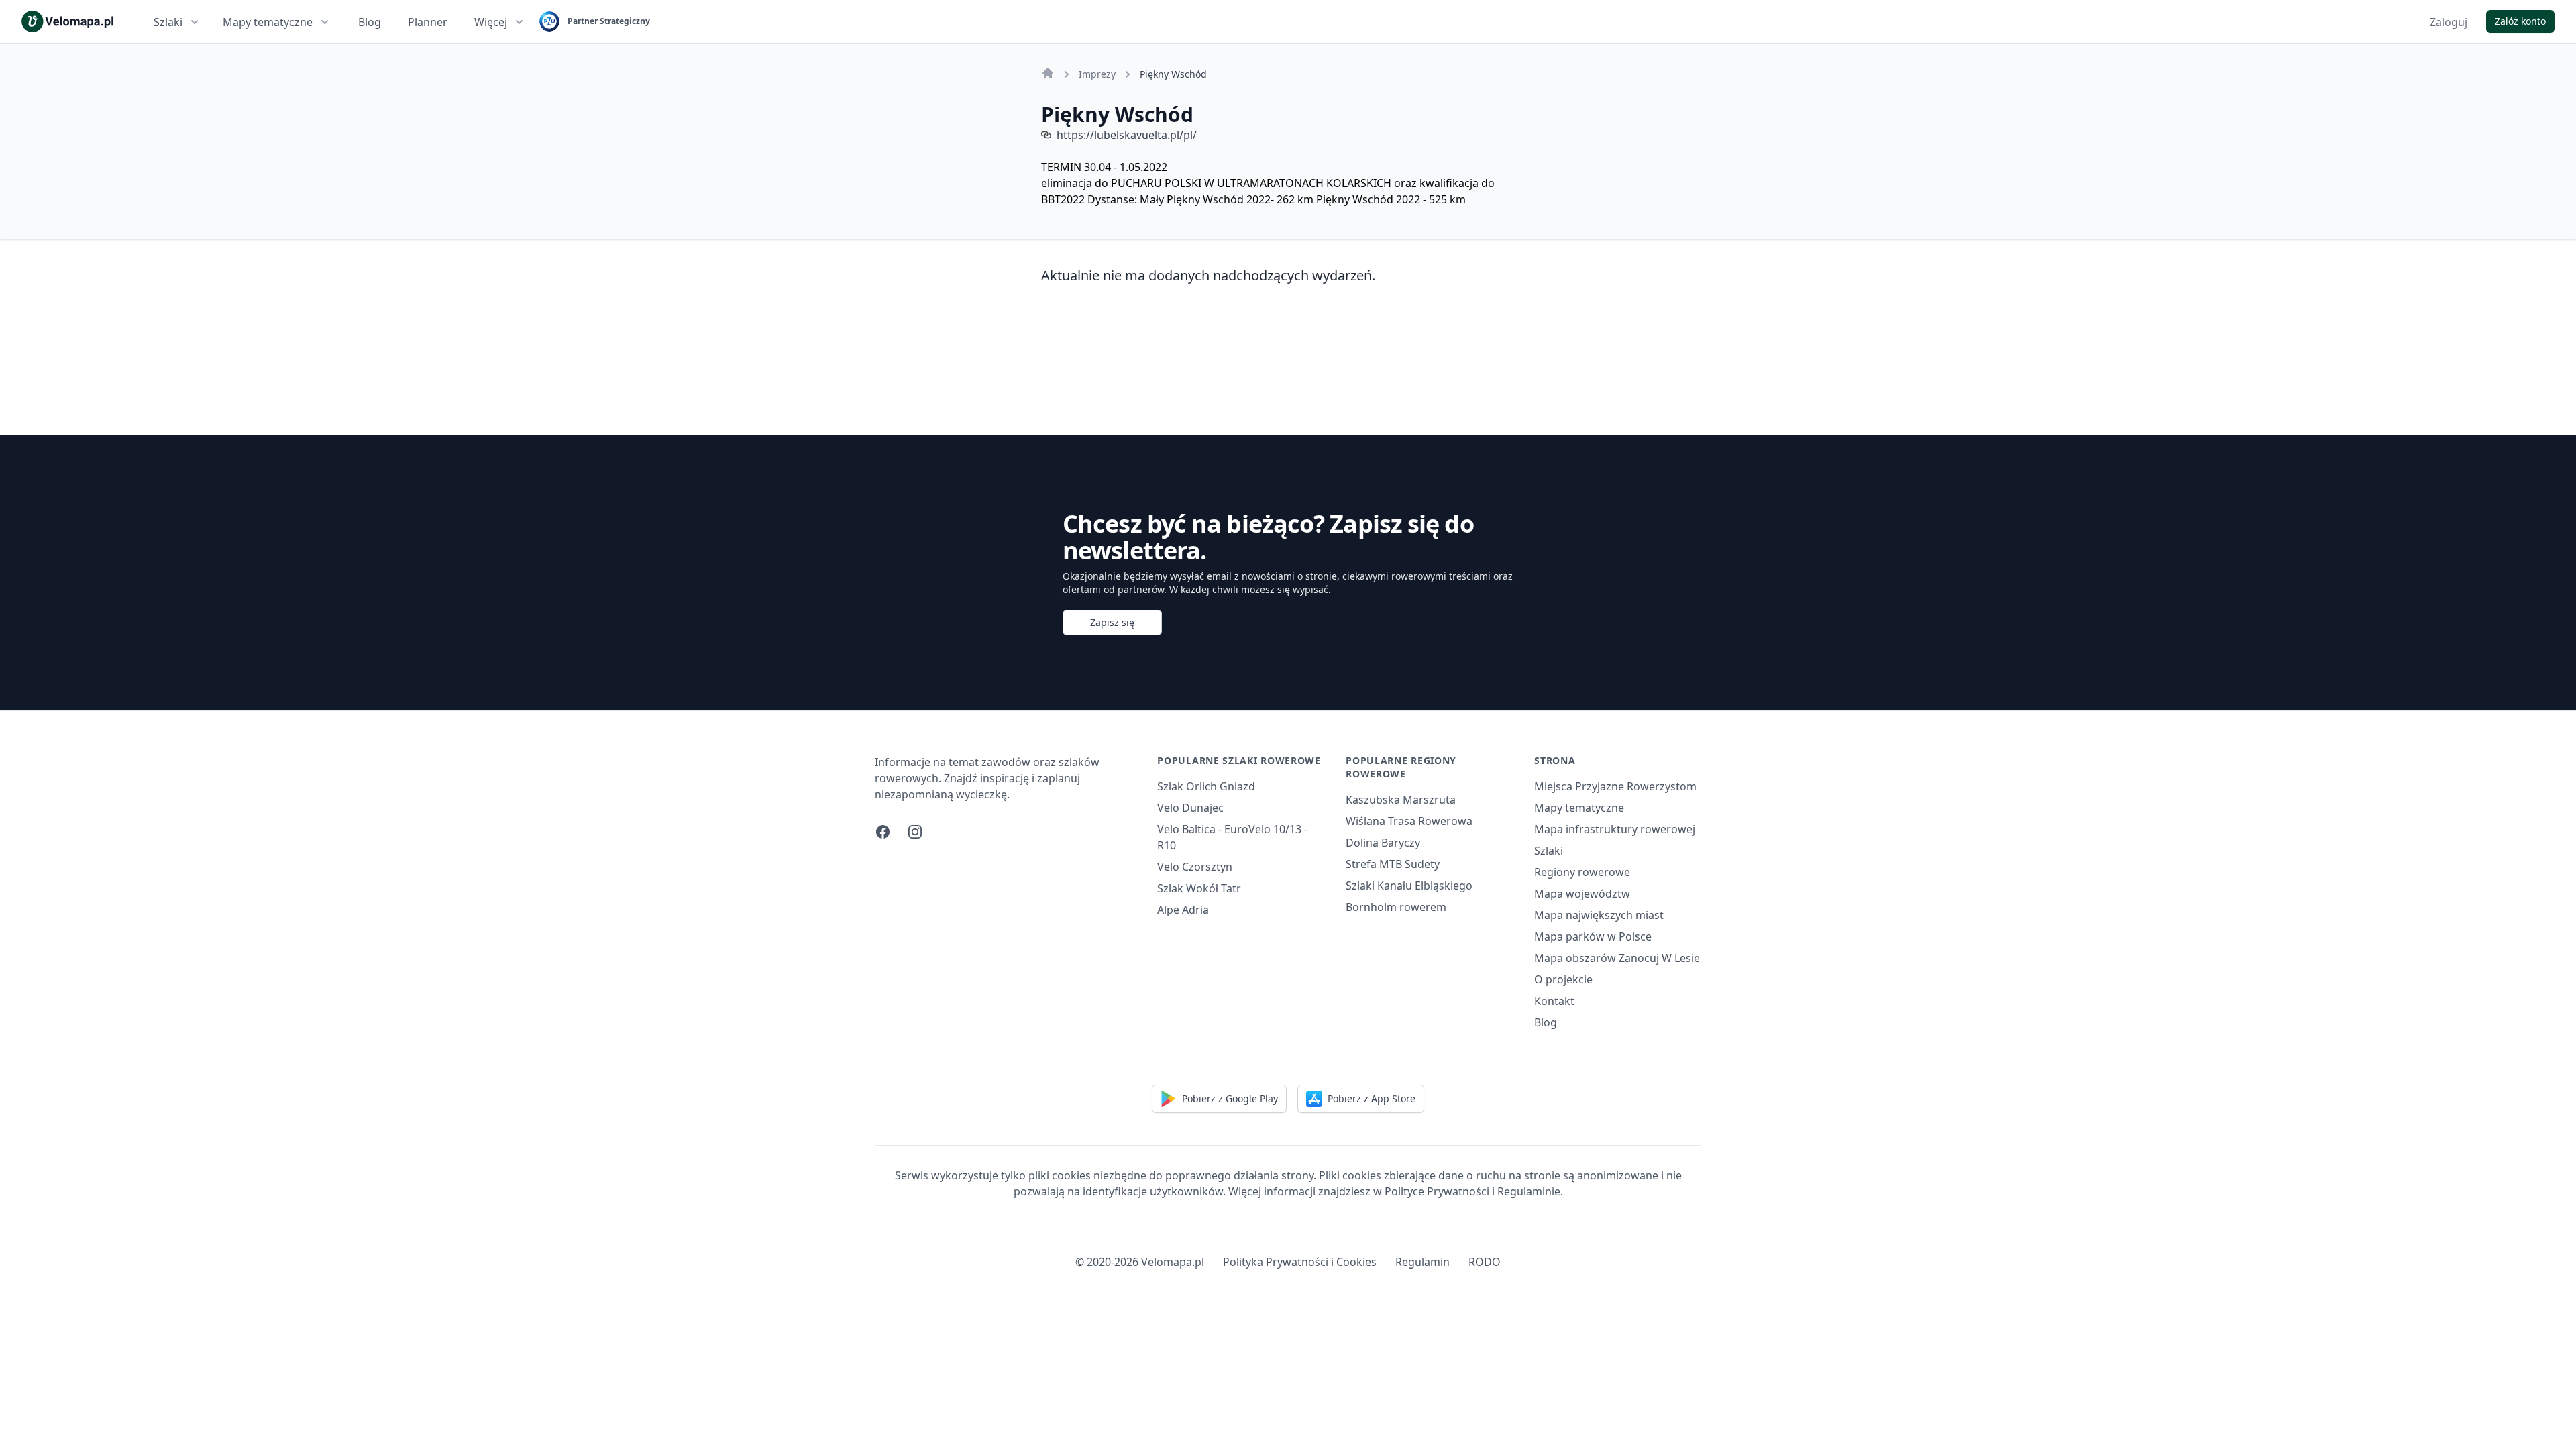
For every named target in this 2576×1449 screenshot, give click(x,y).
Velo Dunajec (1190, 808)
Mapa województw (1582, 894)
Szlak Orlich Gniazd (1206, 786)
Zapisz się (1112, 622)
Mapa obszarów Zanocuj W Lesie (1617, 958)
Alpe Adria (1183, 910)
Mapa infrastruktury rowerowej (1615, 829)
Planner (428, 22)
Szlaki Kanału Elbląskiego (1409, 885)
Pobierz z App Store (1372, 1098)
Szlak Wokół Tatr (1199, 888)
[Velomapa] (1048, 73)
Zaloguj (2449, 22)
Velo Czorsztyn (1195, 867)
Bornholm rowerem (1396, 907)
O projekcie (1563, 979)
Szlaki (168, 22)
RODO (1485, 1262)
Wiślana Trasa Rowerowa (1409, 821)
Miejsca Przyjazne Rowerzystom (1615, 786)
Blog (370, 22)
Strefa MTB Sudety (1393, 864)
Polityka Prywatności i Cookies (1300, 1262)
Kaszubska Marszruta (1401, 800)
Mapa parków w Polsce (1593, 936)
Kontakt (1554, 1001)
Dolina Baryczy (1383, 843)
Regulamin (1423, 1262)
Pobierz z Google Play (1230, 1098)
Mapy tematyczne (268, 22)
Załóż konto (2520, 21)
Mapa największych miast (1599, 915)
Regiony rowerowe (1582, 872)
